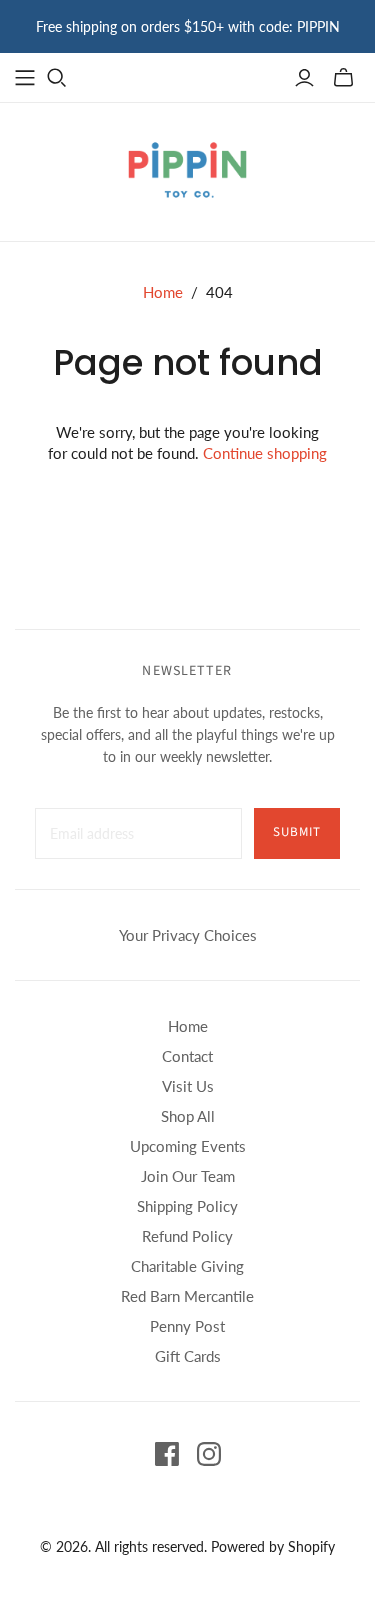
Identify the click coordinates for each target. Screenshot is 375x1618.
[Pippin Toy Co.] (187, 168)
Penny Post (187, 1326)
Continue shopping (265, 453)
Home (163, 292)
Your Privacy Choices (188, 935)
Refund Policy (187, 1236)
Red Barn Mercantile (187, 1296)
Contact (187, 1056)
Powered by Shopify (273, 1546)
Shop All (188, 1116)
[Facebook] (167, 1454)
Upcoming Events (188, 1146)
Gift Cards (188, 1356)
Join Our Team (188, 1176)
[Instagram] (209, 1454)
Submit (297, 832)
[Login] (304, 78)
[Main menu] (25, 78)
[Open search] (57, 78)
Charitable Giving (187, 1266)
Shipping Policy (187, 1206)
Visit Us (188, 1086)
